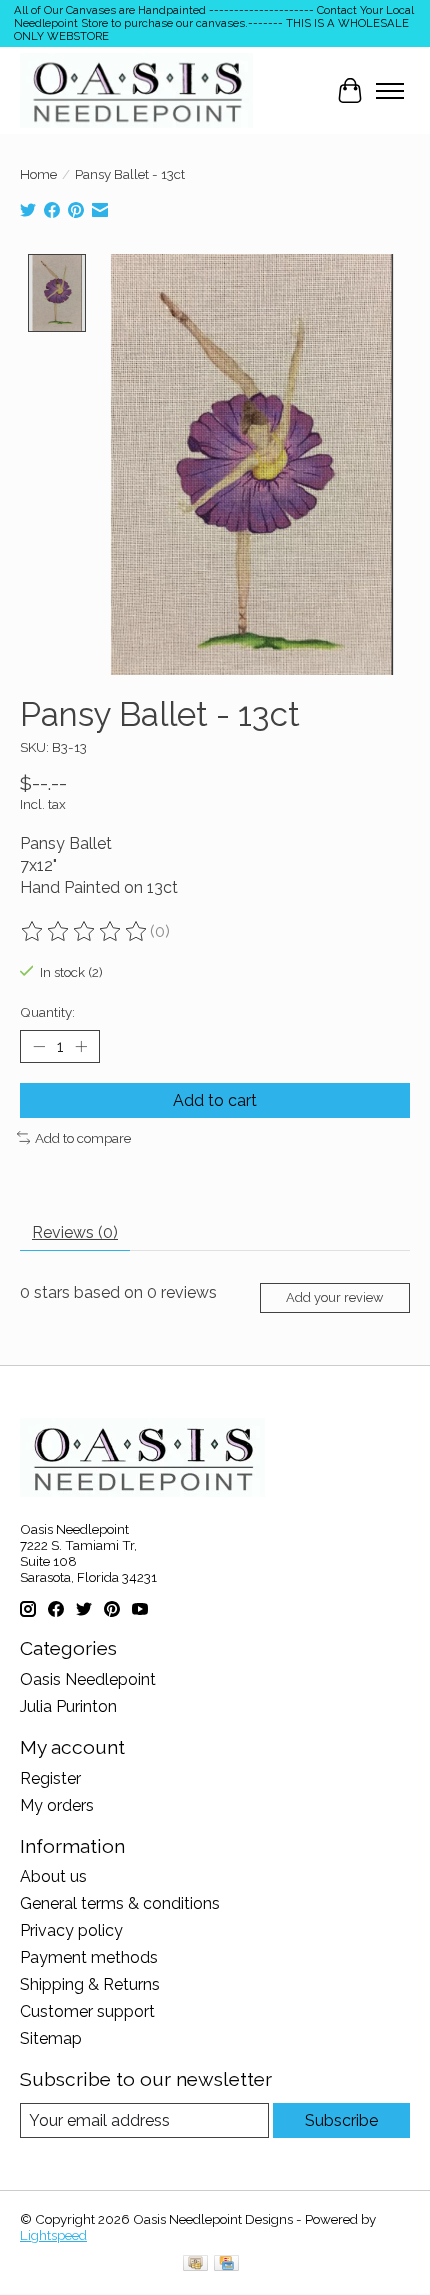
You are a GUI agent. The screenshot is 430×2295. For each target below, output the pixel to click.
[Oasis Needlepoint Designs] (136, 90)
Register (50, 1778)
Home (38, 174)
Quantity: (47, 1012)
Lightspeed (53, 2235)
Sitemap (51, 2038)
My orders (57, 1805)
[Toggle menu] (390, 91)
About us (53, 1876)
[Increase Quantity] (81, 1046)
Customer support (87, 2011)
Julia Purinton (68, 1706)
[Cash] (195, 2264)
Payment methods (89, 1957)
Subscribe (341, 2120)
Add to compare (83, 1138)
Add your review (334, 1297)
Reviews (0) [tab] (75, 1232)
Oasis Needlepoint (88, 1679)
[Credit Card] (226, 2264)
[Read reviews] (85, 932)
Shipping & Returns (90, 1984)
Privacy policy (71, 1930)
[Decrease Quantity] (39, 1046)
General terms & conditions (120, 1903)
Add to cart (215, 1100)
